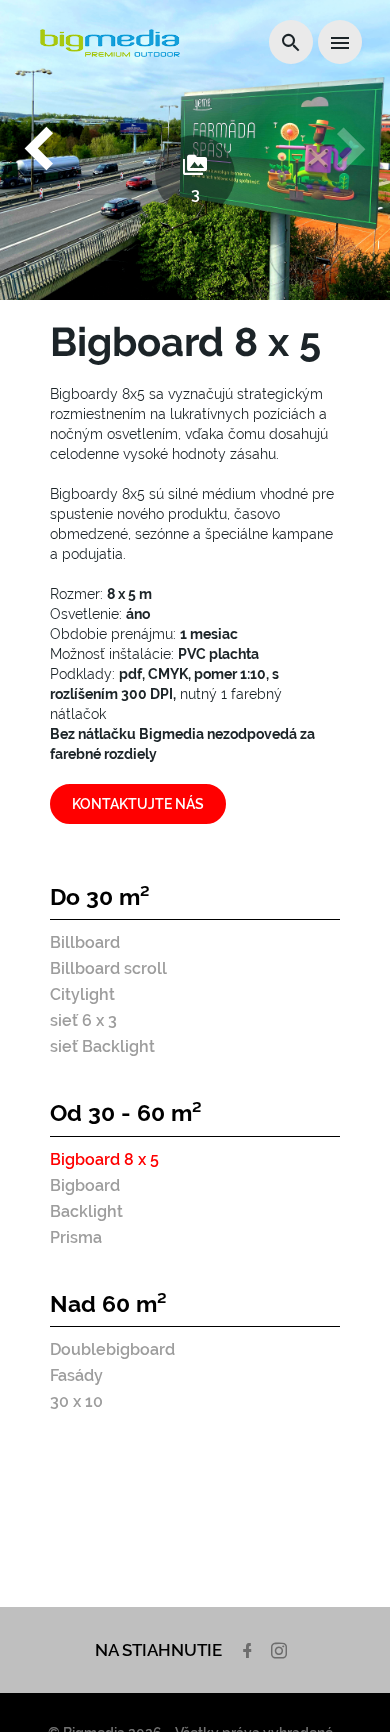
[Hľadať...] (291, 41)
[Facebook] (249, 1649)
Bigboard (85, 1185)
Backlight (86, 1211)
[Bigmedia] (110, 43)
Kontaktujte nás (138, 804)
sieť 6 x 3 (83, 1020)
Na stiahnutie (158, 1650)
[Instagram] (281, 1649)
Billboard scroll (108, 968)
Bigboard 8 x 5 (104, 1159)
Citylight (82, 994)
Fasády (76, 1375)
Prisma (76, 1237)
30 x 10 (76, 1401)
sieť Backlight (102, 1046)
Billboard (85, 942)
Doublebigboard (112, 1349)
